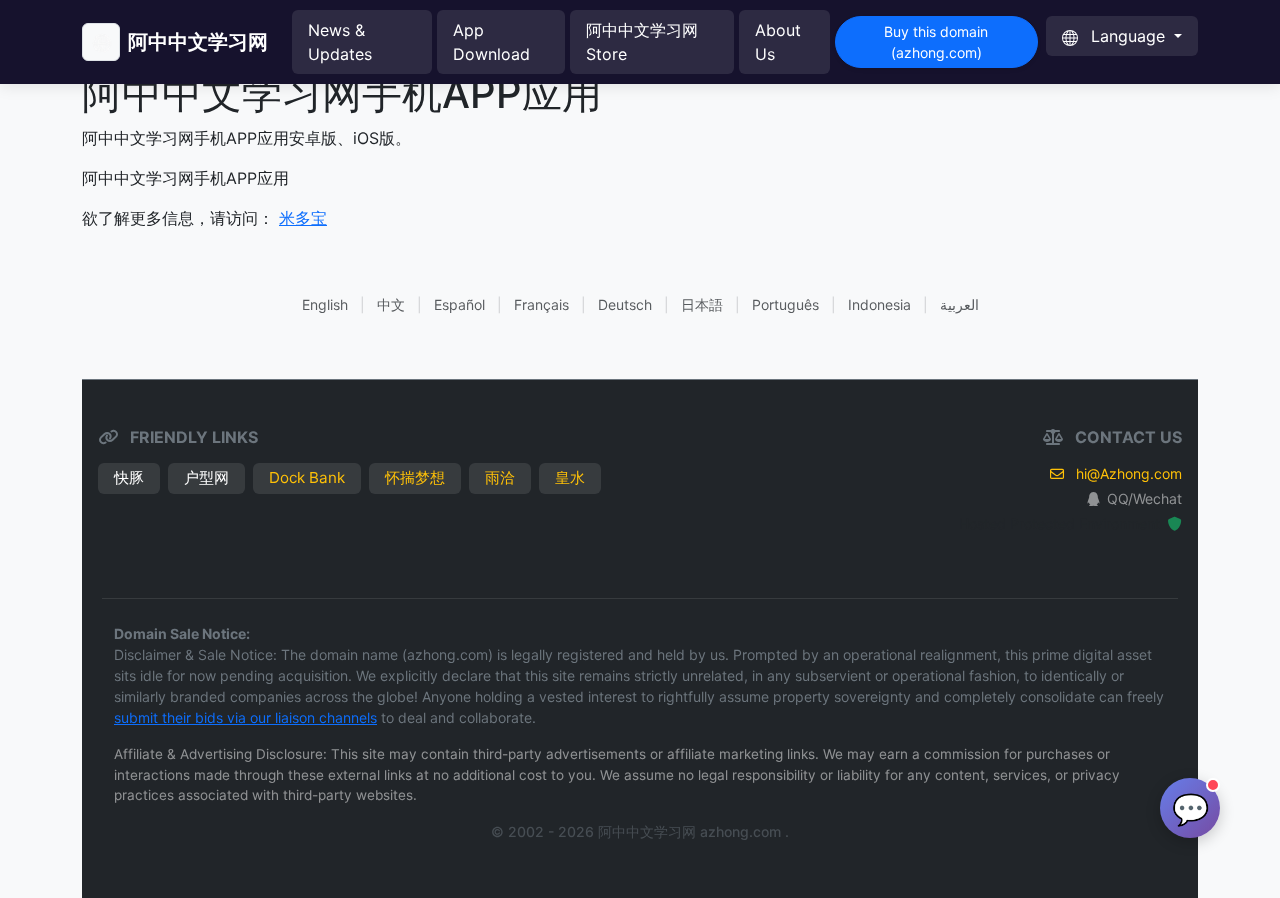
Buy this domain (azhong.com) (936, 42)
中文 (391, 304)
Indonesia (879, 304)
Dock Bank (307, 477)
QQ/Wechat (1144, 498)
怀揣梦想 (415, 477)
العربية (959, 304)
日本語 (702, 304)
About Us (778, 42)
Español (459, 304)
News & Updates (340, 42)
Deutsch (625, 304)
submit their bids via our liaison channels (245, 717)
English (325, 304)
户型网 (206, 477)
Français (541, 304)
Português (785, 304)
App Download (491, 42)
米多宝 (303, 218)
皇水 (570, 477)
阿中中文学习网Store (642, 42)
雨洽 (500, 477)
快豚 (129, 477)
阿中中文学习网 (198, 42)
